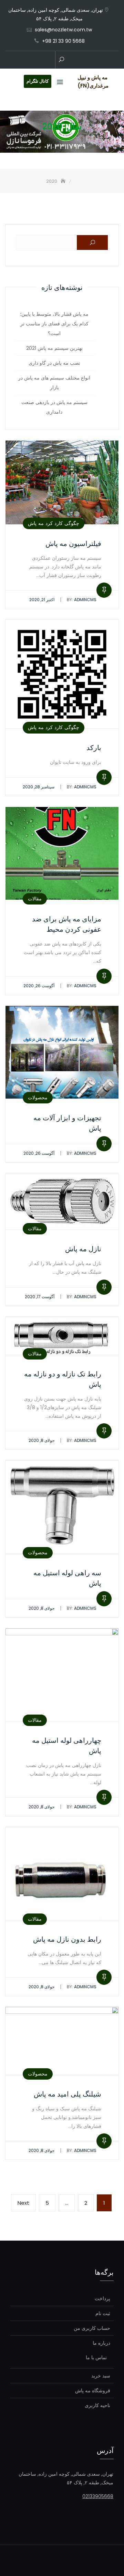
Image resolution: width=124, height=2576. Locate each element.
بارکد (94, 748)
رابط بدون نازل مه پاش (67, 1939)
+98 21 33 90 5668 (63, 41)
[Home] (64, 181)
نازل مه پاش (83, 1249)
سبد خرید (101, 2376)
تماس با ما (96, 2357)
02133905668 (98, 2496)
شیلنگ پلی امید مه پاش (68, 2094)
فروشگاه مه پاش (93, 2391)
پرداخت (102, 2299)
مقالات (35, 899)
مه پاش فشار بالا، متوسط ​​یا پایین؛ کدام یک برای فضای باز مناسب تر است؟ (54, 324)
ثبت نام (103, 2313)
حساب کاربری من (92, 2328)
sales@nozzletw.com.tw (63, 30)
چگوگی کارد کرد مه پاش (54, 523)
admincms (82, 600)
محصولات (38, 1098)
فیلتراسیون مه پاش (73, 544)
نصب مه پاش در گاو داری (54, 363)
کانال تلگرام (38, 81)
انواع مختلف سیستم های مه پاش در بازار (54, 383)
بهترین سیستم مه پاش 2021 (54, 348)
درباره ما (101, 2343)
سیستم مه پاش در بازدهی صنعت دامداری (54, 407)
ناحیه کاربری (97, 2405)
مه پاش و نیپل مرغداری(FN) (93, 82)
